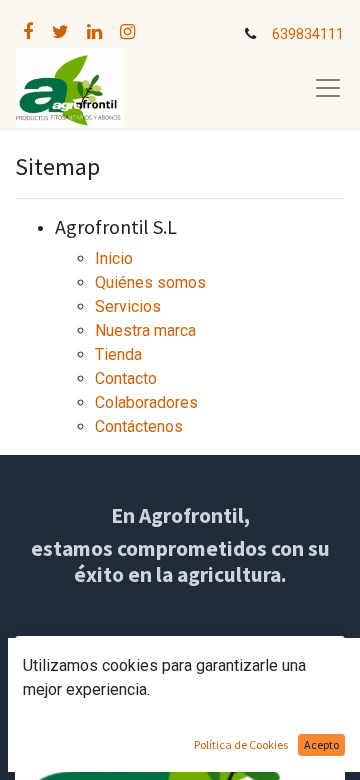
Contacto (126, 378)
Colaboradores (146, 402)
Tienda (118, 354)
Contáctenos (139, 426)
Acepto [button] (321, 744)
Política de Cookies (241, 744)
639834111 (308, 34)
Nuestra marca (145, 330)
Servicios (128, 306)
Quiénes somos (150, 282)
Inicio (114, 258)
